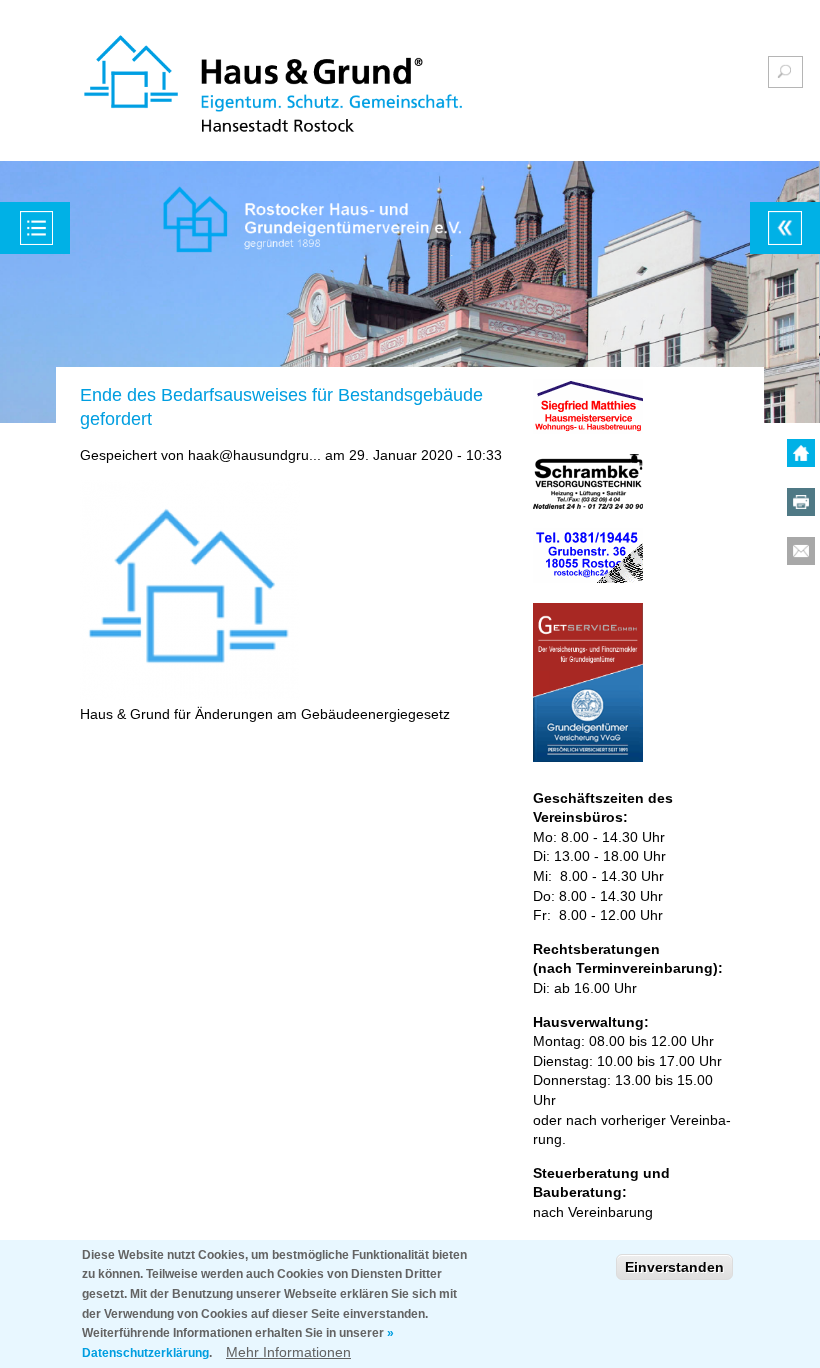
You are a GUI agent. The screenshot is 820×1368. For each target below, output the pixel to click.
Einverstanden (674, 1267)
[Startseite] (273, 86)
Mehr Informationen (288, 1352)
